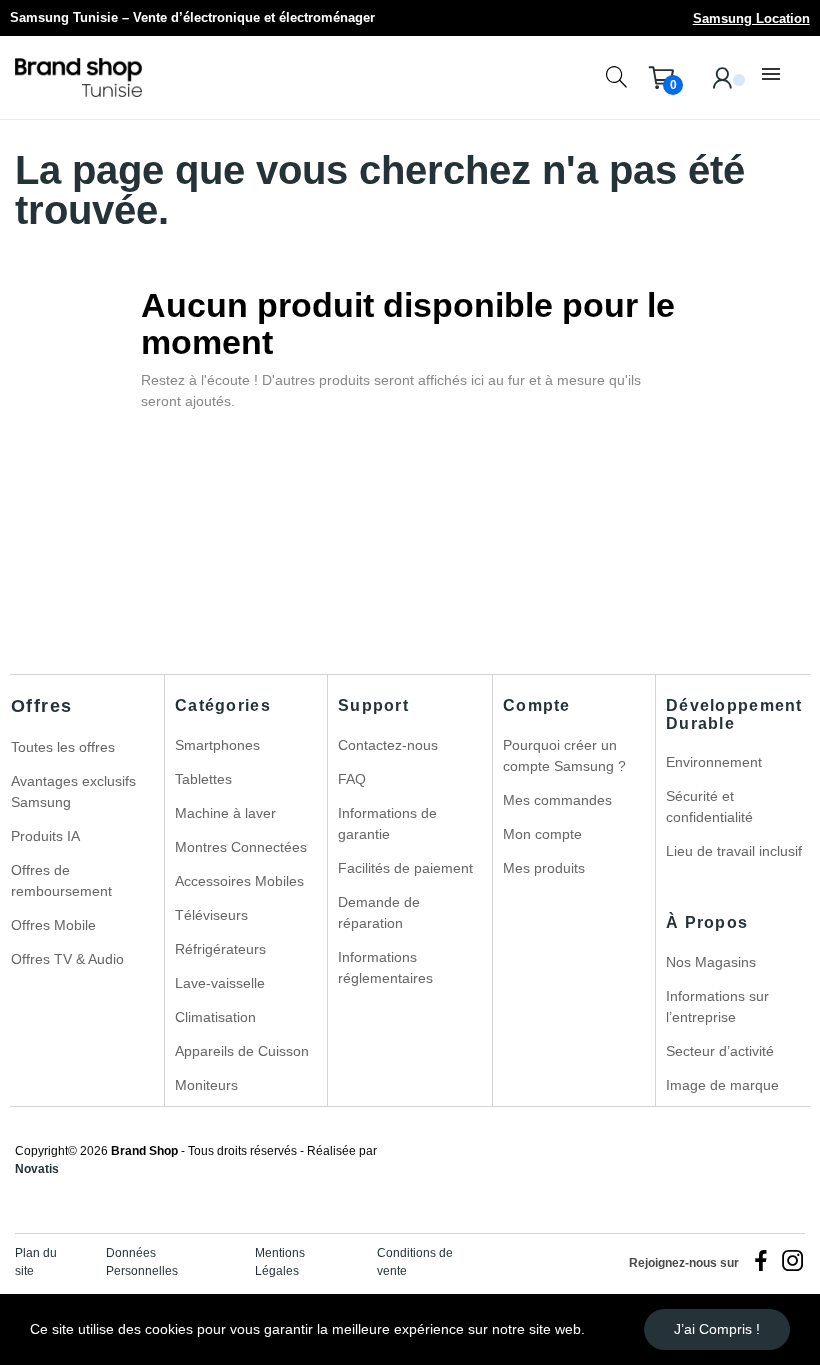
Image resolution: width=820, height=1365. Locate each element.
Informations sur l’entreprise (717, 1006)
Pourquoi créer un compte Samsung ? (564, 755)
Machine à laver (225, 813)
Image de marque (722, 1085)
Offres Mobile (53, 925)
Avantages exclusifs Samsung (73, 791)
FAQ (352, 779)
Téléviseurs (211, 915)
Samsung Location (751, 18)
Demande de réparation (379, 912)
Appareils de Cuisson (242, 1051)
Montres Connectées (241, 847)
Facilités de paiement (405, 868)
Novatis (37, 1169)
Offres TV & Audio (67, 959)
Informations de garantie (387, 823)
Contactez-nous (388, 745)
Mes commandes (557, 800)
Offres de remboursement (61, 880)
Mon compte (542, 834)
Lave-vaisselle (220, 983)
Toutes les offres (63, 747)
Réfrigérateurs (220, 949)
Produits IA (45, 836)
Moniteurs (206, 1085)
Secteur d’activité (720, 1051)
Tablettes (203, 779)
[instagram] (793, 1262)
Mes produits (544, 868)
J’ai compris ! (717, 1329)
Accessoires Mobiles (239, 881)
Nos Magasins (711, 962)
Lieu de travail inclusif (734, 851)
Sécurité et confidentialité (709, 806)
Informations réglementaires (385, 967)
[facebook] (761, 1262)
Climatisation (215, 1017)
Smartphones (217, 745)
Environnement (714, 762)
